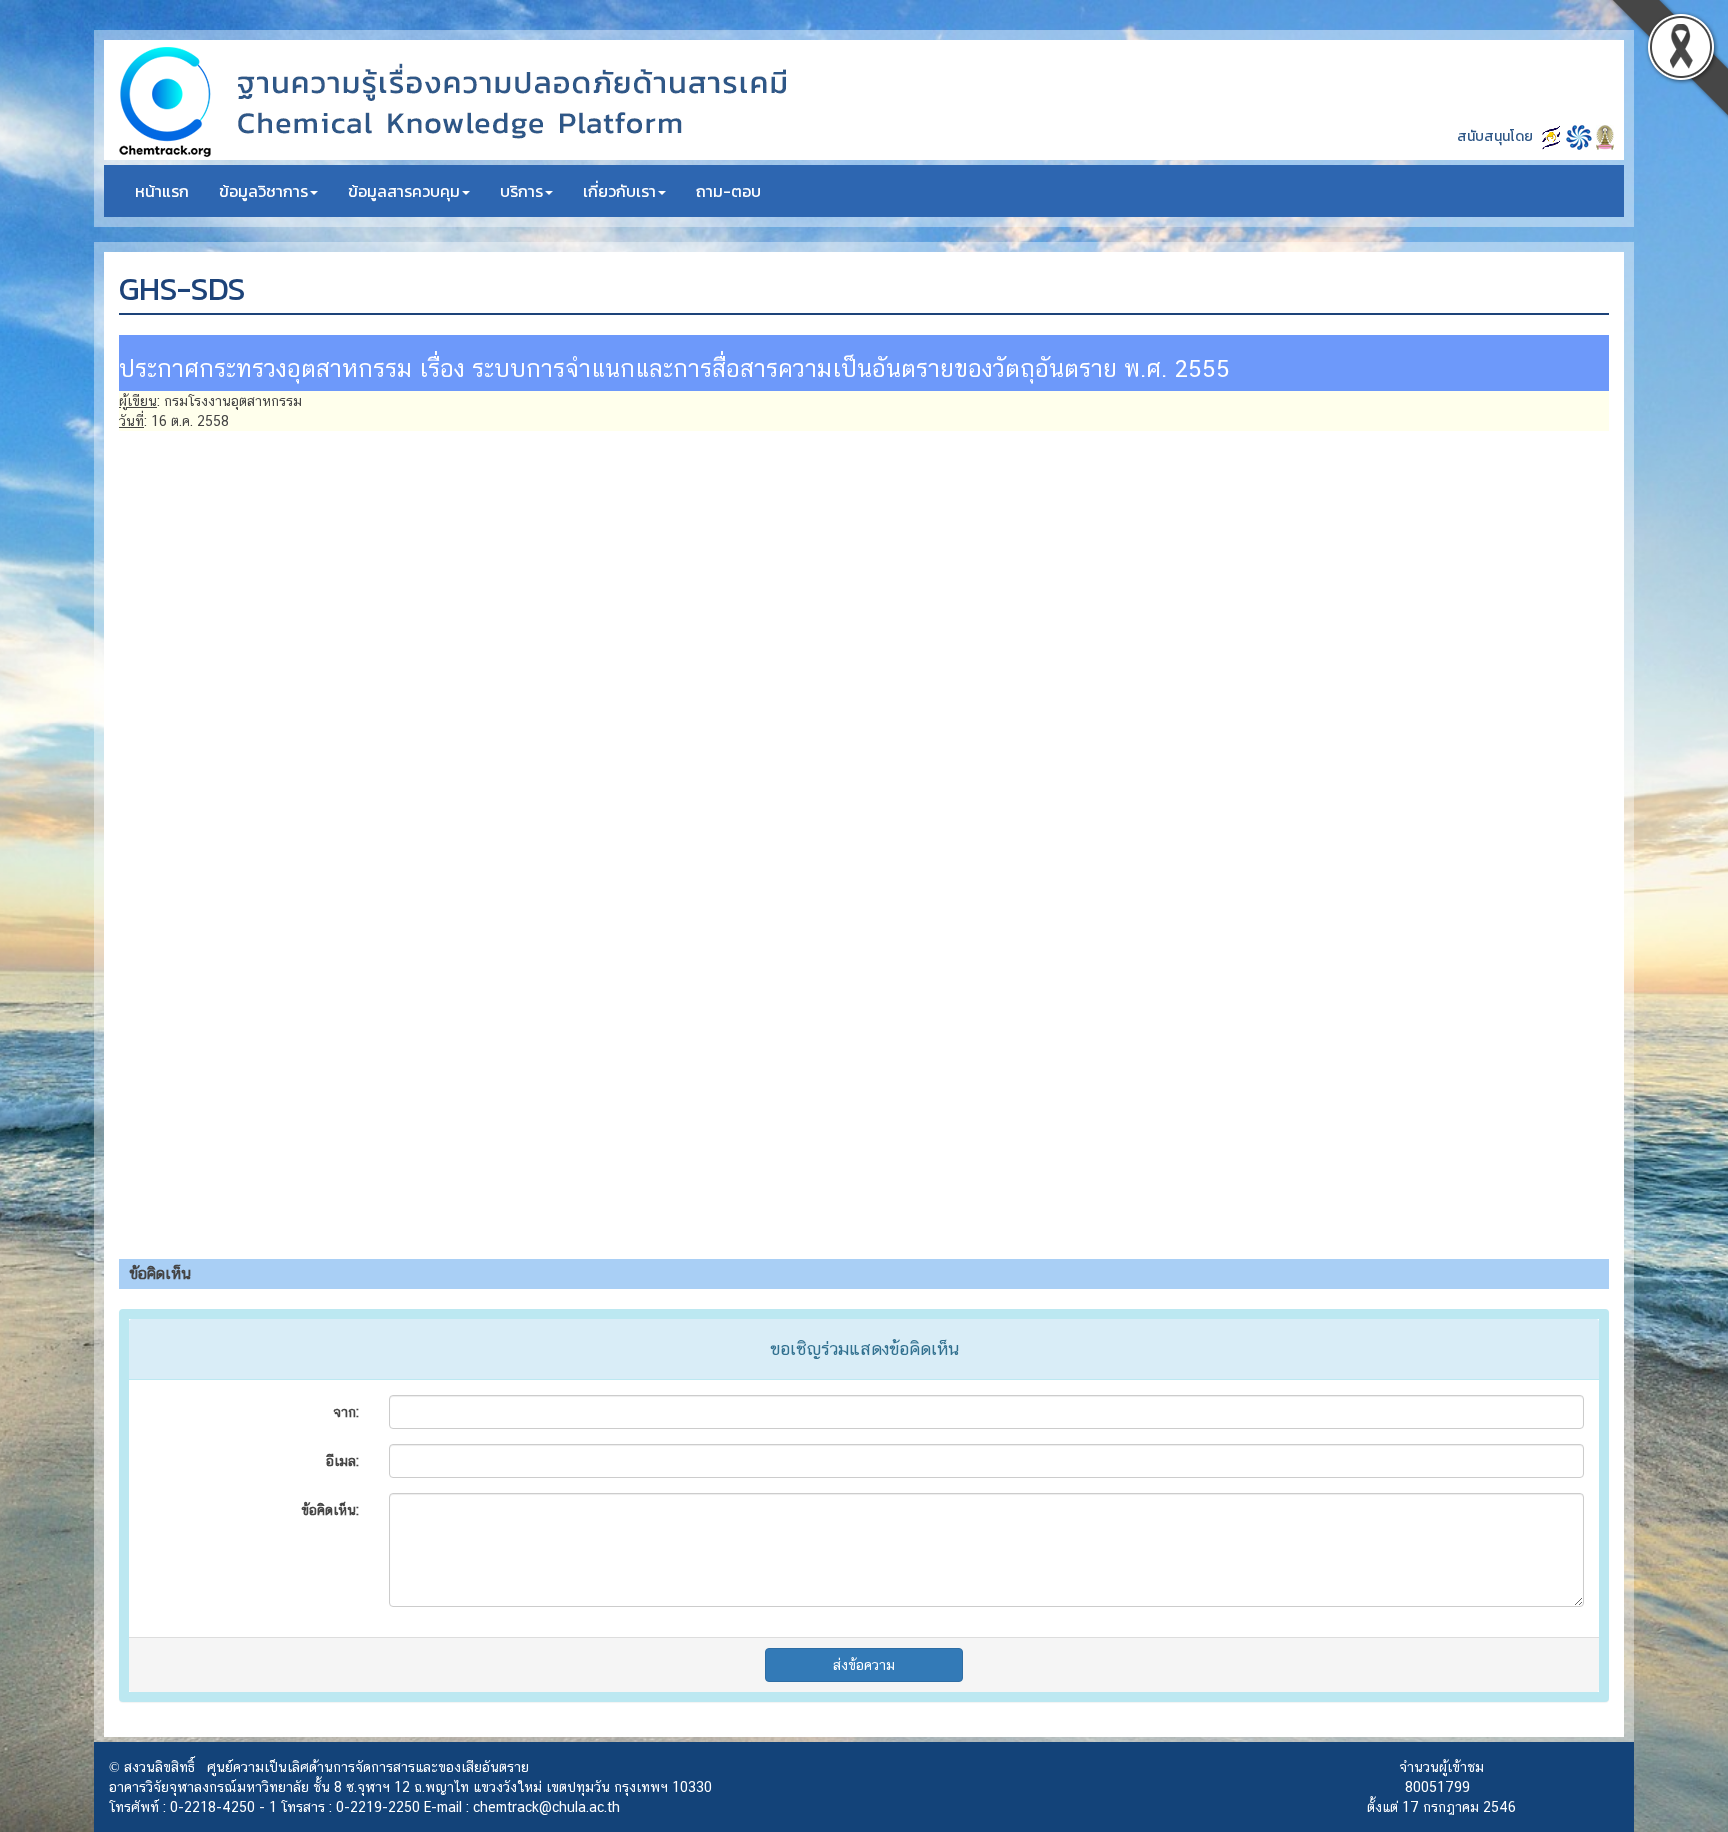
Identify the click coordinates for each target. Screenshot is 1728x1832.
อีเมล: (342, 1461)
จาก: (346, 1412)
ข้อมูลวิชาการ (263, 191)
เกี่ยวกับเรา (619, 191)
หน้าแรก (162, 191)
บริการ (521, 191)
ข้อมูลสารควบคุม (404, 191)
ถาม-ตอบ (728, 191)
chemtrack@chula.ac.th (546, 1807)
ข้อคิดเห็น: (330, 1510)
